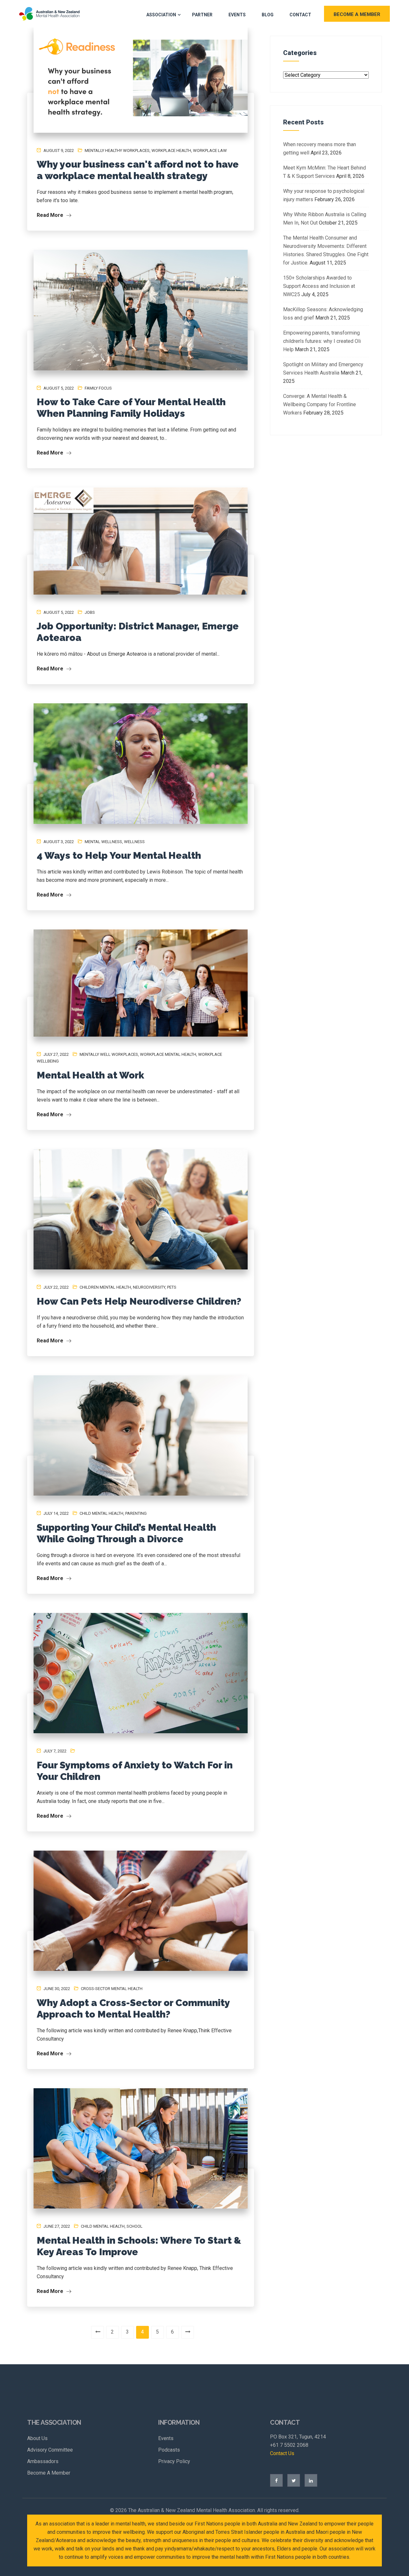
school (135, 2226)
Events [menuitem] (166, 2438)
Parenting (136, 1513)
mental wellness (103, 842)
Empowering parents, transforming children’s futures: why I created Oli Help (322, 341)
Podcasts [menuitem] (169, 2450)
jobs (90, 612)
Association (161, 15)
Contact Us (282, 2453)
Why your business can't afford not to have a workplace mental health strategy (138, 170)
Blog (268, 15)
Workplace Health (171, 150)
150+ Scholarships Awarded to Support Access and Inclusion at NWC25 (319, 286)
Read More (51, 215)
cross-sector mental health (112, 1989)
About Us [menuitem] (37, 2438)
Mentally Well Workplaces (109, 1054)
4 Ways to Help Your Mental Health (119, 855)
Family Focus (98, 388)
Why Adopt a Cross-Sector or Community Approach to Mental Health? (133, 2008)
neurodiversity (149, 1287)
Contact (300, 15)
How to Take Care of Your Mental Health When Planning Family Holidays (131, 408)
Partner (202, 15)
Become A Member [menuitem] (49, 2473)
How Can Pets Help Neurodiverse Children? (139, 1301)
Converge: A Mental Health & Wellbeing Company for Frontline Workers (320, 404)
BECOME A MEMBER (357, 14)
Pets (172, 1287)
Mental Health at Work (90, 1075)
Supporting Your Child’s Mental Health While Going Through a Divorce (126, 1533)
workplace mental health (168, 1054)
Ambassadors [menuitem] (43, 2461)
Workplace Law (210, 150)
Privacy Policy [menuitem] (174, 2461)
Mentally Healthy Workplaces (117, 150)
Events (237, 15)
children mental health (105, 1287)
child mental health (101, 1513)
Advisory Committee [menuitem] (50, 2450)
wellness (134, 842)
